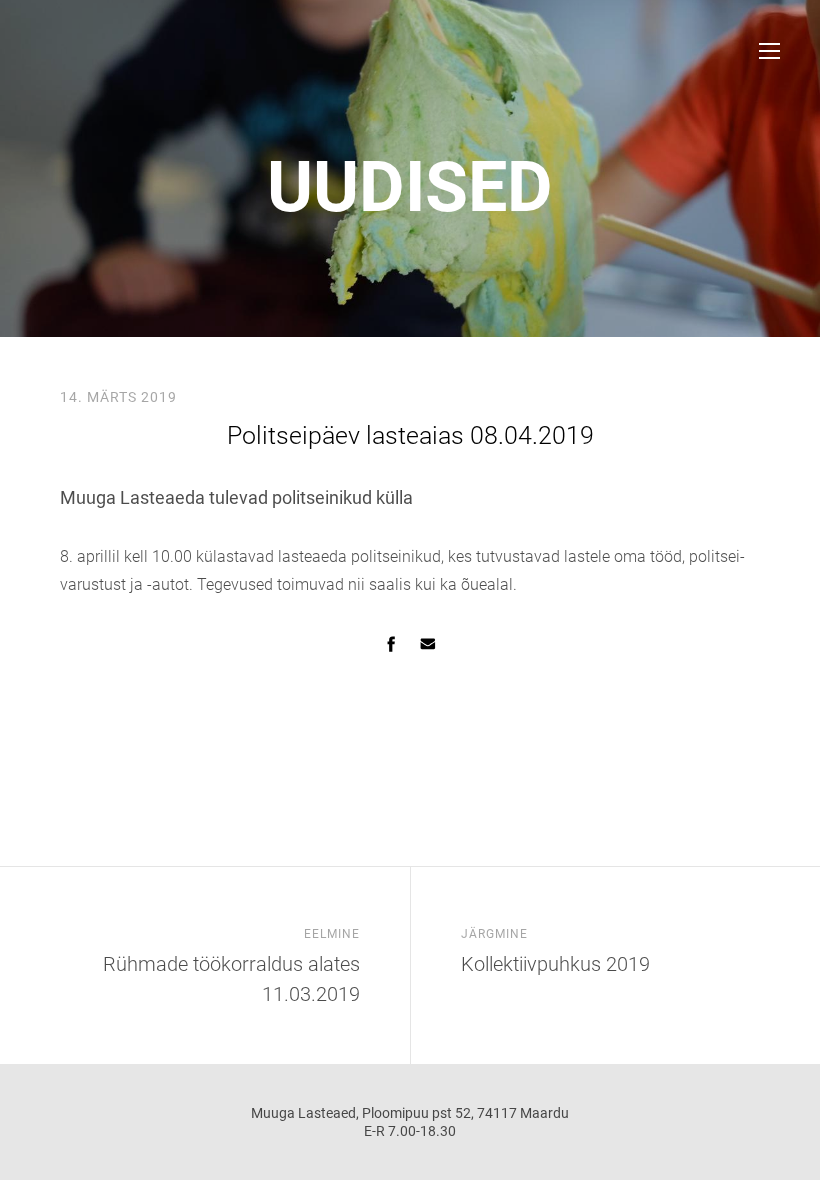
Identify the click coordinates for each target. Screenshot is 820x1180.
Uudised (410, 187)
